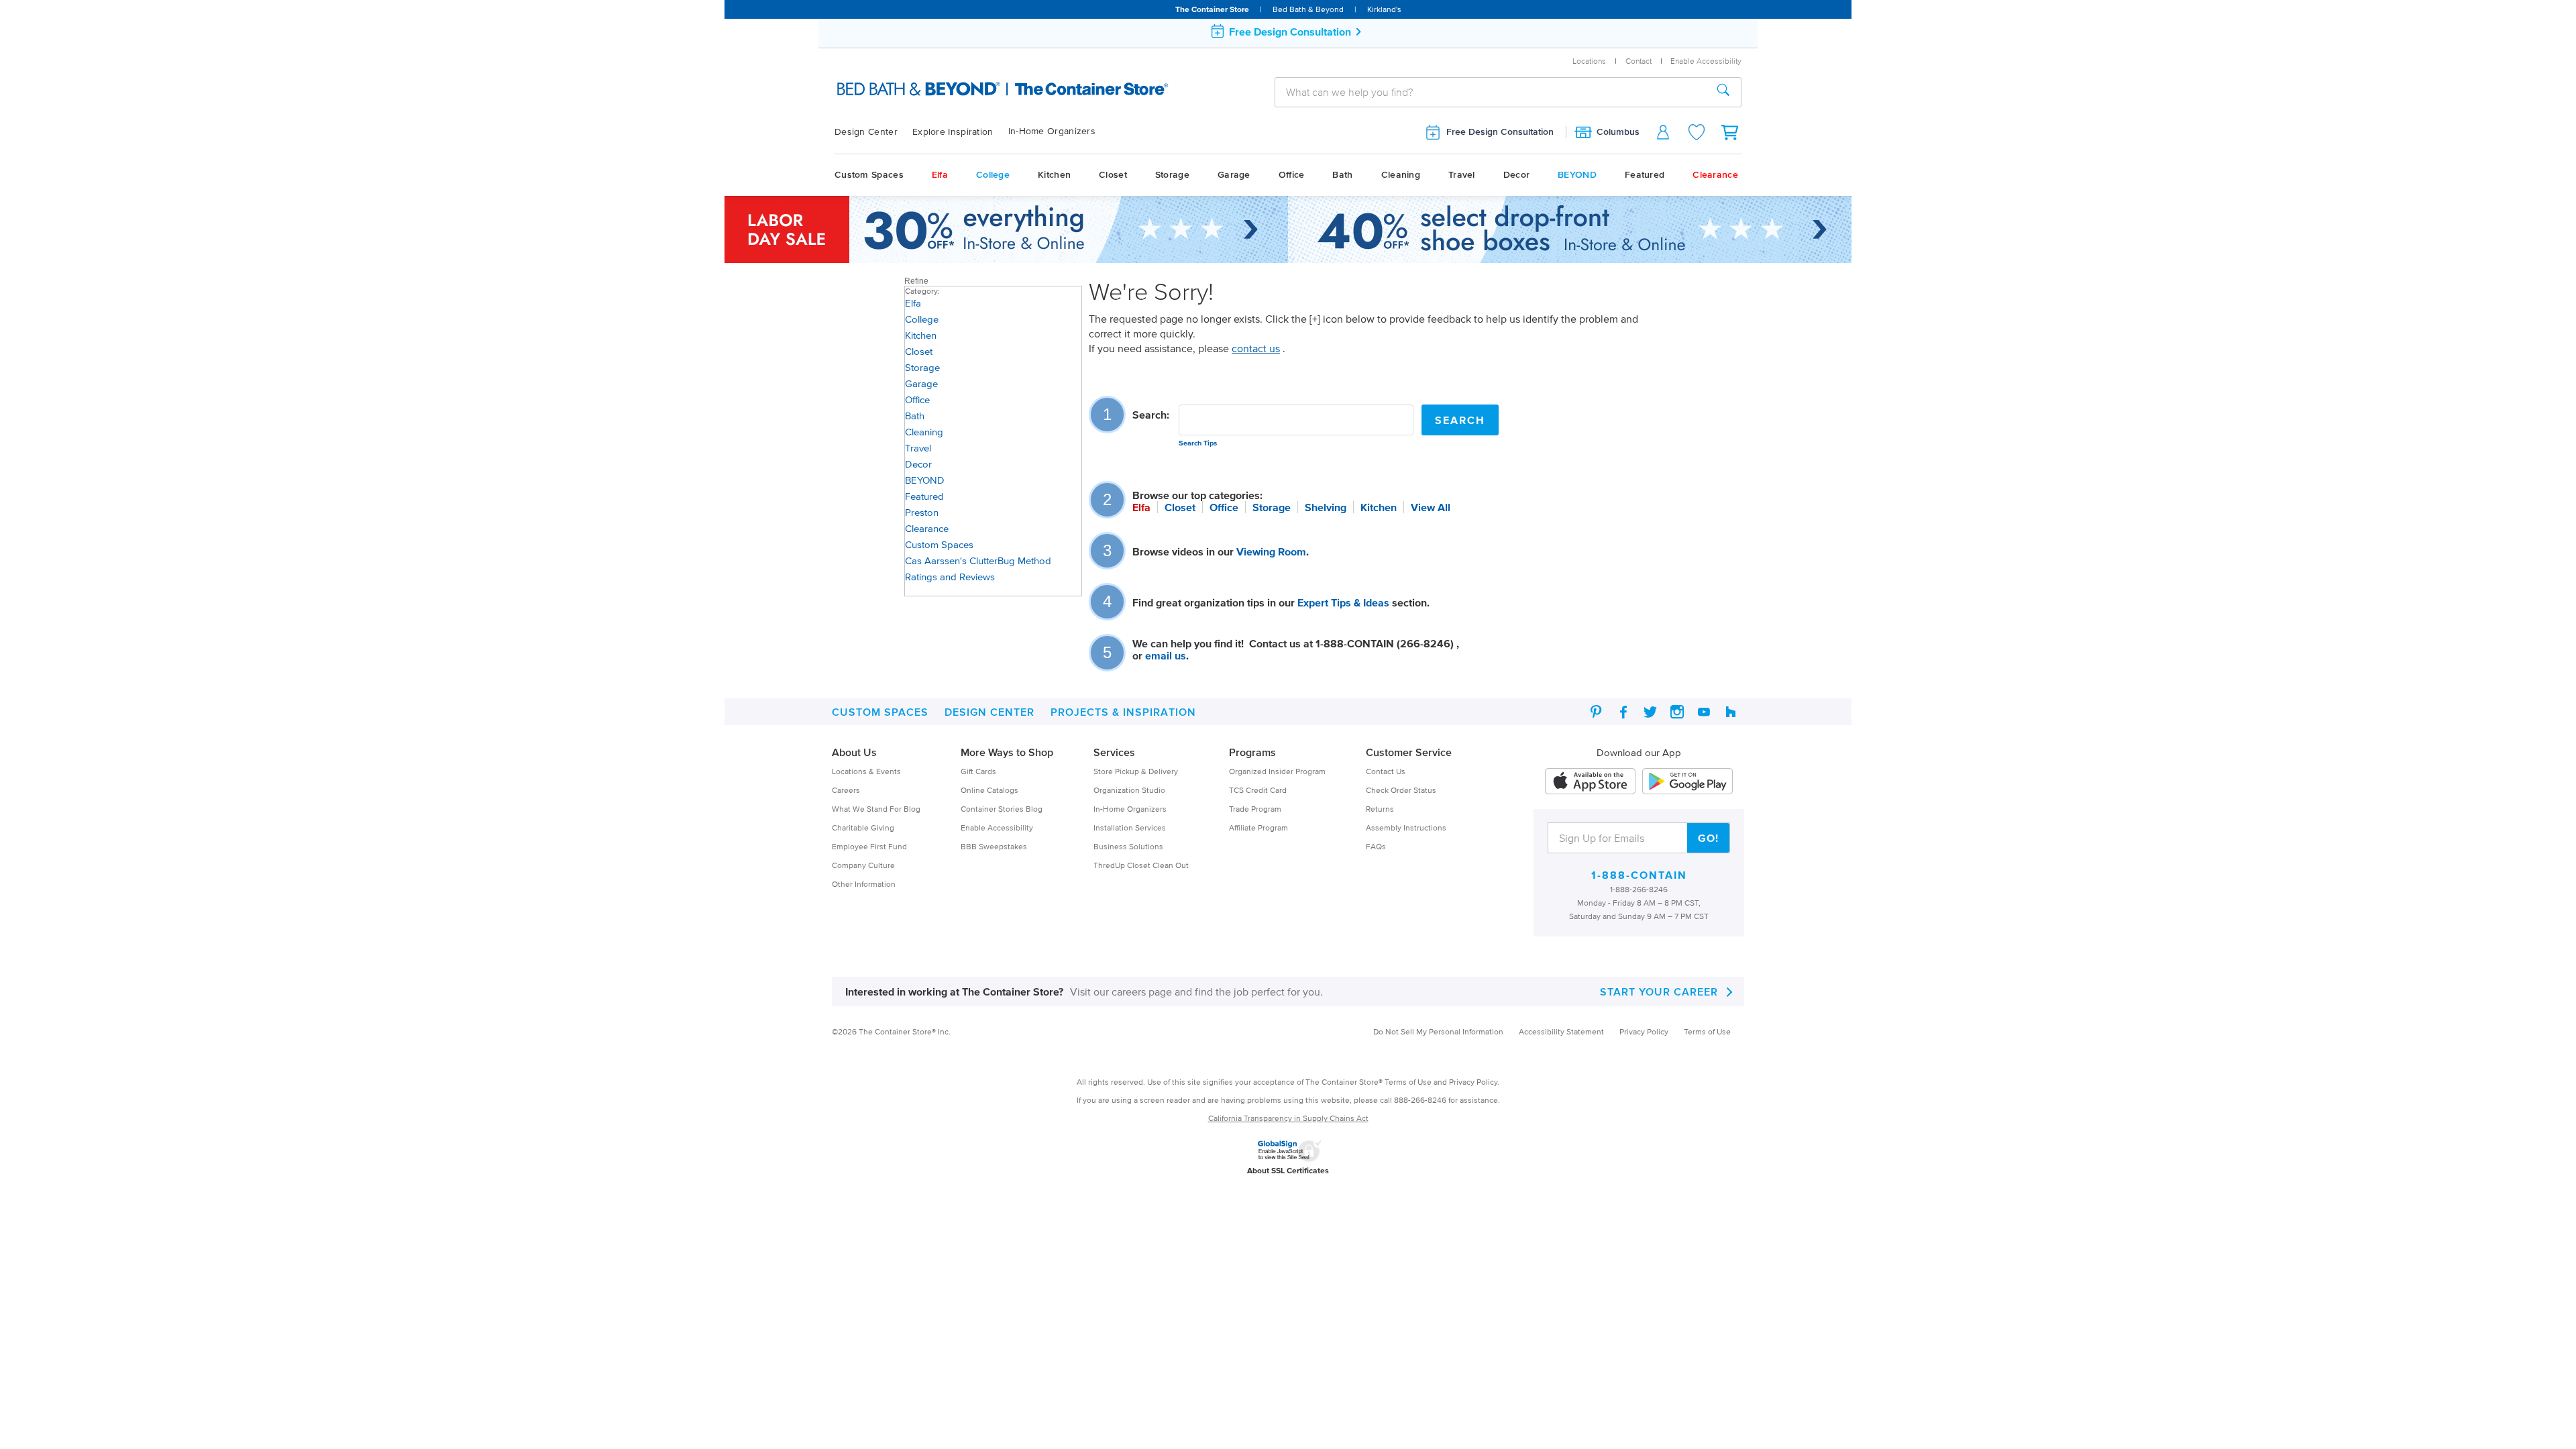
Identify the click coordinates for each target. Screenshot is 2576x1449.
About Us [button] (854, 752)
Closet (1113, 175)
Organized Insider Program (1277, 771)
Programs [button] (1252, 752)
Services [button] (1114, 752)
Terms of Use (1707, 1031)
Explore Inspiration (953, 132)
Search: (1151, 415)
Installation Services (1130, 827)
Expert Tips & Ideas (1343, 602)
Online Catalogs (989, 790)
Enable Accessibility (997, 827)
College (993, 175)
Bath (1342, 175)
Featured (1645, 175)
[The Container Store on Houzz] (1731, 712)
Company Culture (863, 865)
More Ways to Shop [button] (1007, 752)
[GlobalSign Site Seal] (1289, 1149)
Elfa (940, 175)
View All (1431, 507)
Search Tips (1198, 443)
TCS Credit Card (1258, 790)
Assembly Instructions (1406, 827)
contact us (1256, 348)
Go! (1708, 838)
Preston (922, 512)
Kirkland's (1384, 9)
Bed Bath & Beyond (1308, 9)
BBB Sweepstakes (994, 846)
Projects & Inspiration (1123, 712)
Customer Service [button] (1409, 752)
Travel (1462, 175)
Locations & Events (866, 771)
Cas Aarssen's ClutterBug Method (978, 560)
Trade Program (1255, 809)
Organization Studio (1129, 790)
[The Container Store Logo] (971, 90)
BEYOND (1577, 175)
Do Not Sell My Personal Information (1438, 1031)
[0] (1731, 132)
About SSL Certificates (1288, 1170)
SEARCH (1460, 420)
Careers (846, 790)
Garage (1234, 175)
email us (1166, 655)
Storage (1172, 175)
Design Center (866, 132)
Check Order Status (1401, 790)
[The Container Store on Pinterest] (1597, 712)
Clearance (1715, 175)
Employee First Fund (869, 846)
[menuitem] (873, 132)
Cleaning (1401, 175)
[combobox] (1491, 92)
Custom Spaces (869, 175)
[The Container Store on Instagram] (1677, 712)
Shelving (1326, 507)
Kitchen (1054, 175)
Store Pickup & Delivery (1136, 771)
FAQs (1376, 846)
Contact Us (1386, 771)
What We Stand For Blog (876, 809)
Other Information (864, 884)
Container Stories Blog (1002, 809)
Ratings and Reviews (950, 577)
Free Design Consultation (1500, 132)
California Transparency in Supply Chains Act (1288, 1118)
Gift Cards (978, 771)
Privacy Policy (1644, 1031)
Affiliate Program (1258, 827)
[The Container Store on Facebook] (1623, 712)
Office (1292, 175)
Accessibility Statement (1561, 1031)
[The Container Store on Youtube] (1704, 712)
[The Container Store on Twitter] (1650, 712)
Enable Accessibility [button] (1706, 61)
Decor (1517, 175)
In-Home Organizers (1052, 131)
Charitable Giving (863, 827)
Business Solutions (1128, 846)
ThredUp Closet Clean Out (1141, 865)
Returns (1380, 809)
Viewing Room (1271, 551)
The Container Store (1212, 9)
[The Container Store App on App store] (1590, 782)
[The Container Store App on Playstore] (1687, 782)
